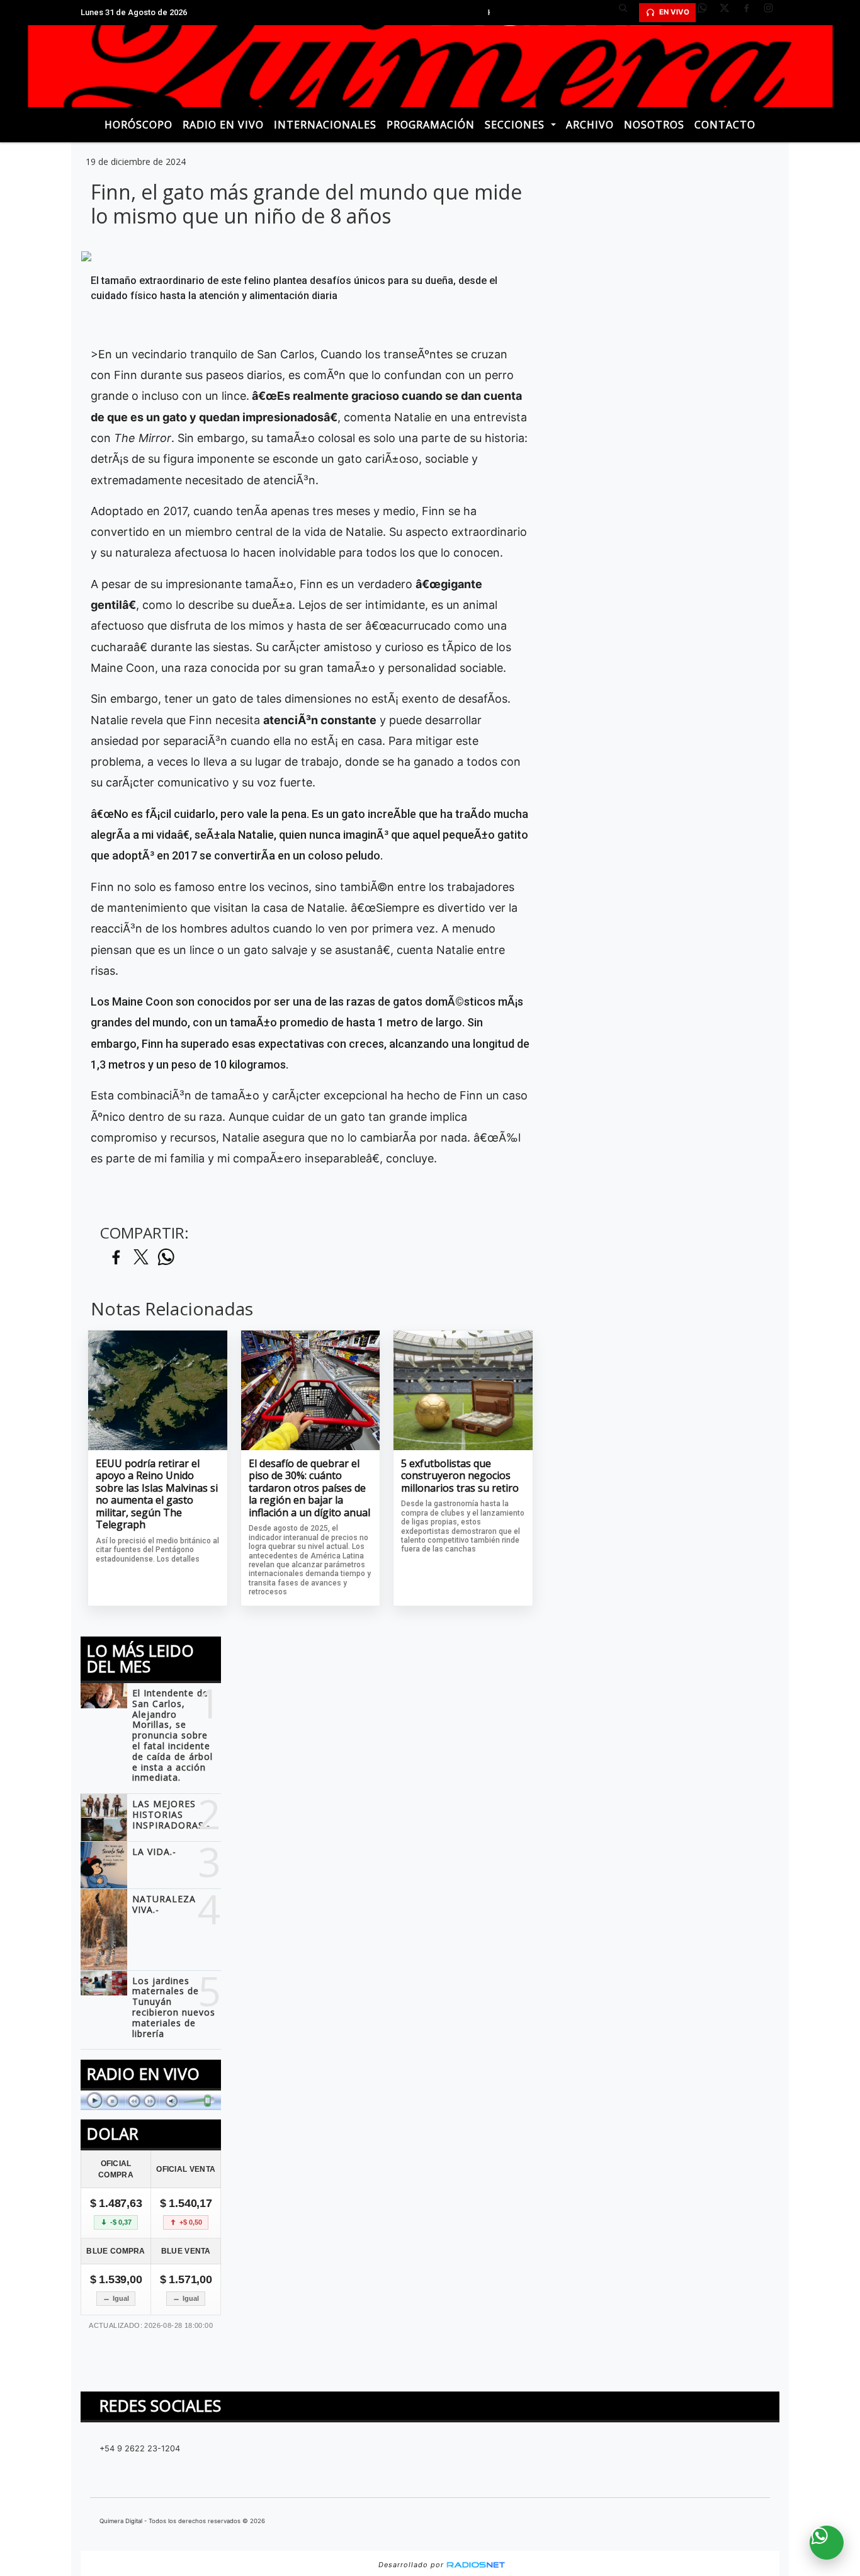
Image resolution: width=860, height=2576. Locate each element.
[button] (628, 13)
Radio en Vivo (223, 125)
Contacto (725, 125)
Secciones (516, 125)
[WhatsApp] (707, 13)
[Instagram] (773, 13)
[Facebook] (751, 13)
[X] (729, 13)
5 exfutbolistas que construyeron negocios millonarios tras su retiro (460, 1476)
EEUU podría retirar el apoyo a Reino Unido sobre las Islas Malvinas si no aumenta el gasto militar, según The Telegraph (157, 1495)
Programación (431, 125)
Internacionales (325, 125)
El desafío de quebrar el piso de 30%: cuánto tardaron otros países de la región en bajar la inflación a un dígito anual (309, 1489)
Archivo (590, 125)
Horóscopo (139, 125)
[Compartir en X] (141, 1258)
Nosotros (654, 125)
